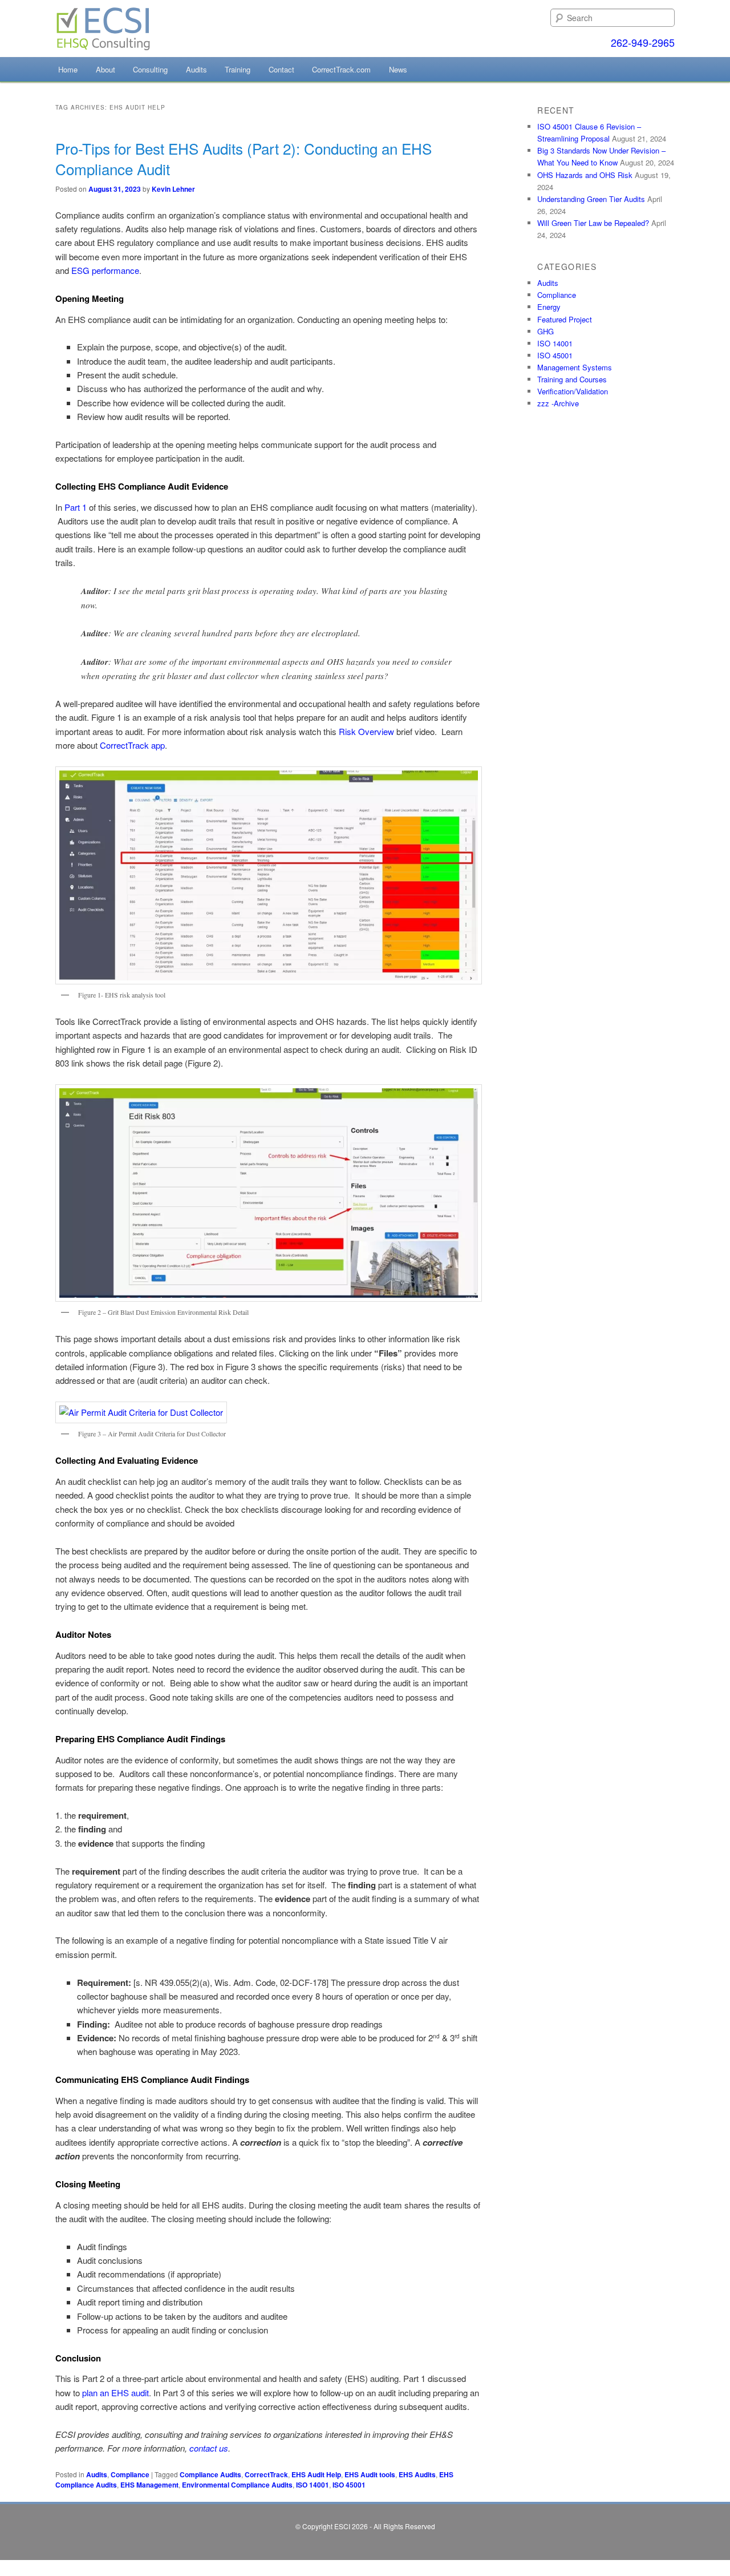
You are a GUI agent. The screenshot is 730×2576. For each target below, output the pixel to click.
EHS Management (149, 2485)
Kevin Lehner (173, 189)
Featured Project (565, 319)
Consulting (150, 69)
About (106, 69)
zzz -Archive (558, 403)
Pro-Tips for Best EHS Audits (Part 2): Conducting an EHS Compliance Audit (244, 158)
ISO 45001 (349, 2485)
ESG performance (105, 270)
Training (238, 69)
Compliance (130, 2474)
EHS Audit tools (370, 2474)
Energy (549, 307)
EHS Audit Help (316, 2474)
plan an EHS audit (115, 2393)
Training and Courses (572, 379)
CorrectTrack (266, 2474)
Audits (196, 69)
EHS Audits (417, 2474)
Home (68, 69)
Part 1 (77, 507)
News (398, 69)
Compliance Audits (210, 2474)
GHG (546, 331)
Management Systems (575, 367)
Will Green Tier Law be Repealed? (593, 223)
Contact (281, 69)
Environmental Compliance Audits (237, 2485)
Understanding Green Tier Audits (591, 199)
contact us (209, 2448)
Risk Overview (366, 731)
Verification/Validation (573, 391)
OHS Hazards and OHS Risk (585, 175)
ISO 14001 (313, 2485)
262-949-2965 (643, 42)
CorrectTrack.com (341, 69)
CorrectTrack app (132, 745)
